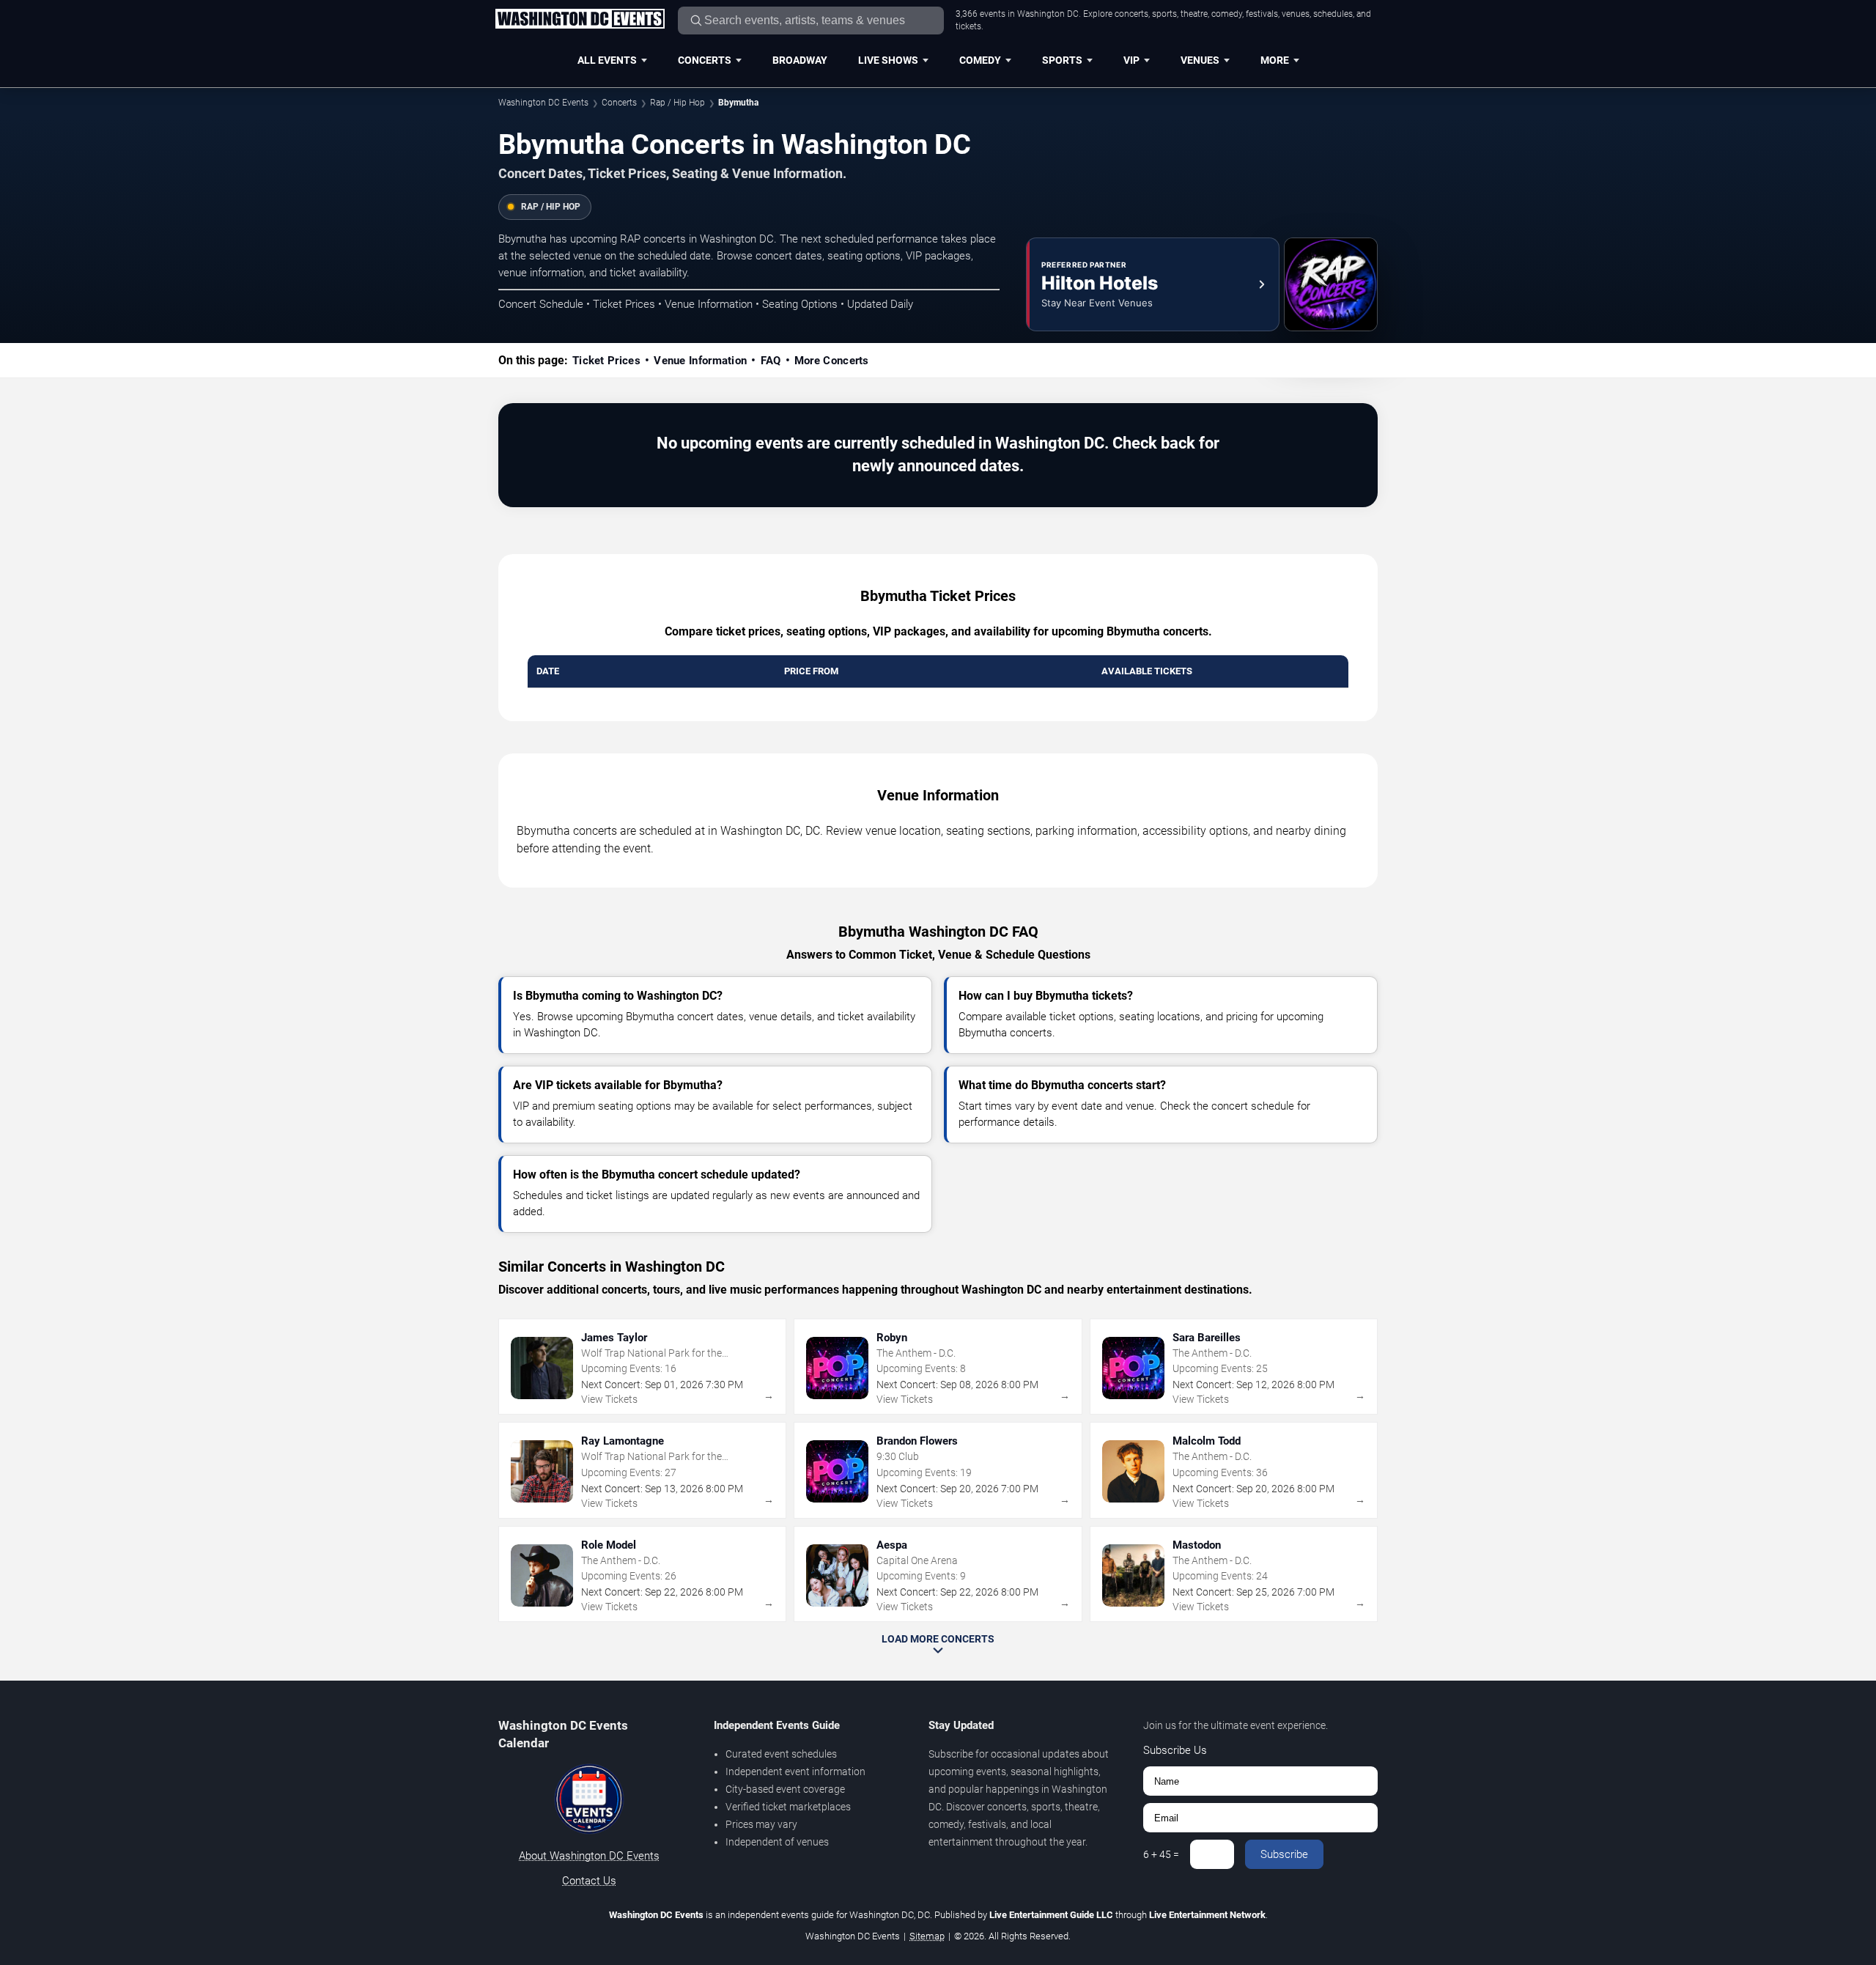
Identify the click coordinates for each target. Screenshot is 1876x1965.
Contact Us (589, 1881)
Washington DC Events (543, 103)
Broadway (800, 60)
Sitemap (927, 1936)
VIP (1131, 60)
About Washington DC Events (589, 1856)
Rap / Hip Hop (677, 103)
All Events (607, 60)
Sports (1062, 60)
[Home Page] (580, 20)
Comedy (980, 60)
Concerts (705, 60)
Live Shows (888, 60)
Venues (1200, 60)
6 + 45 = (1161, 1854)
